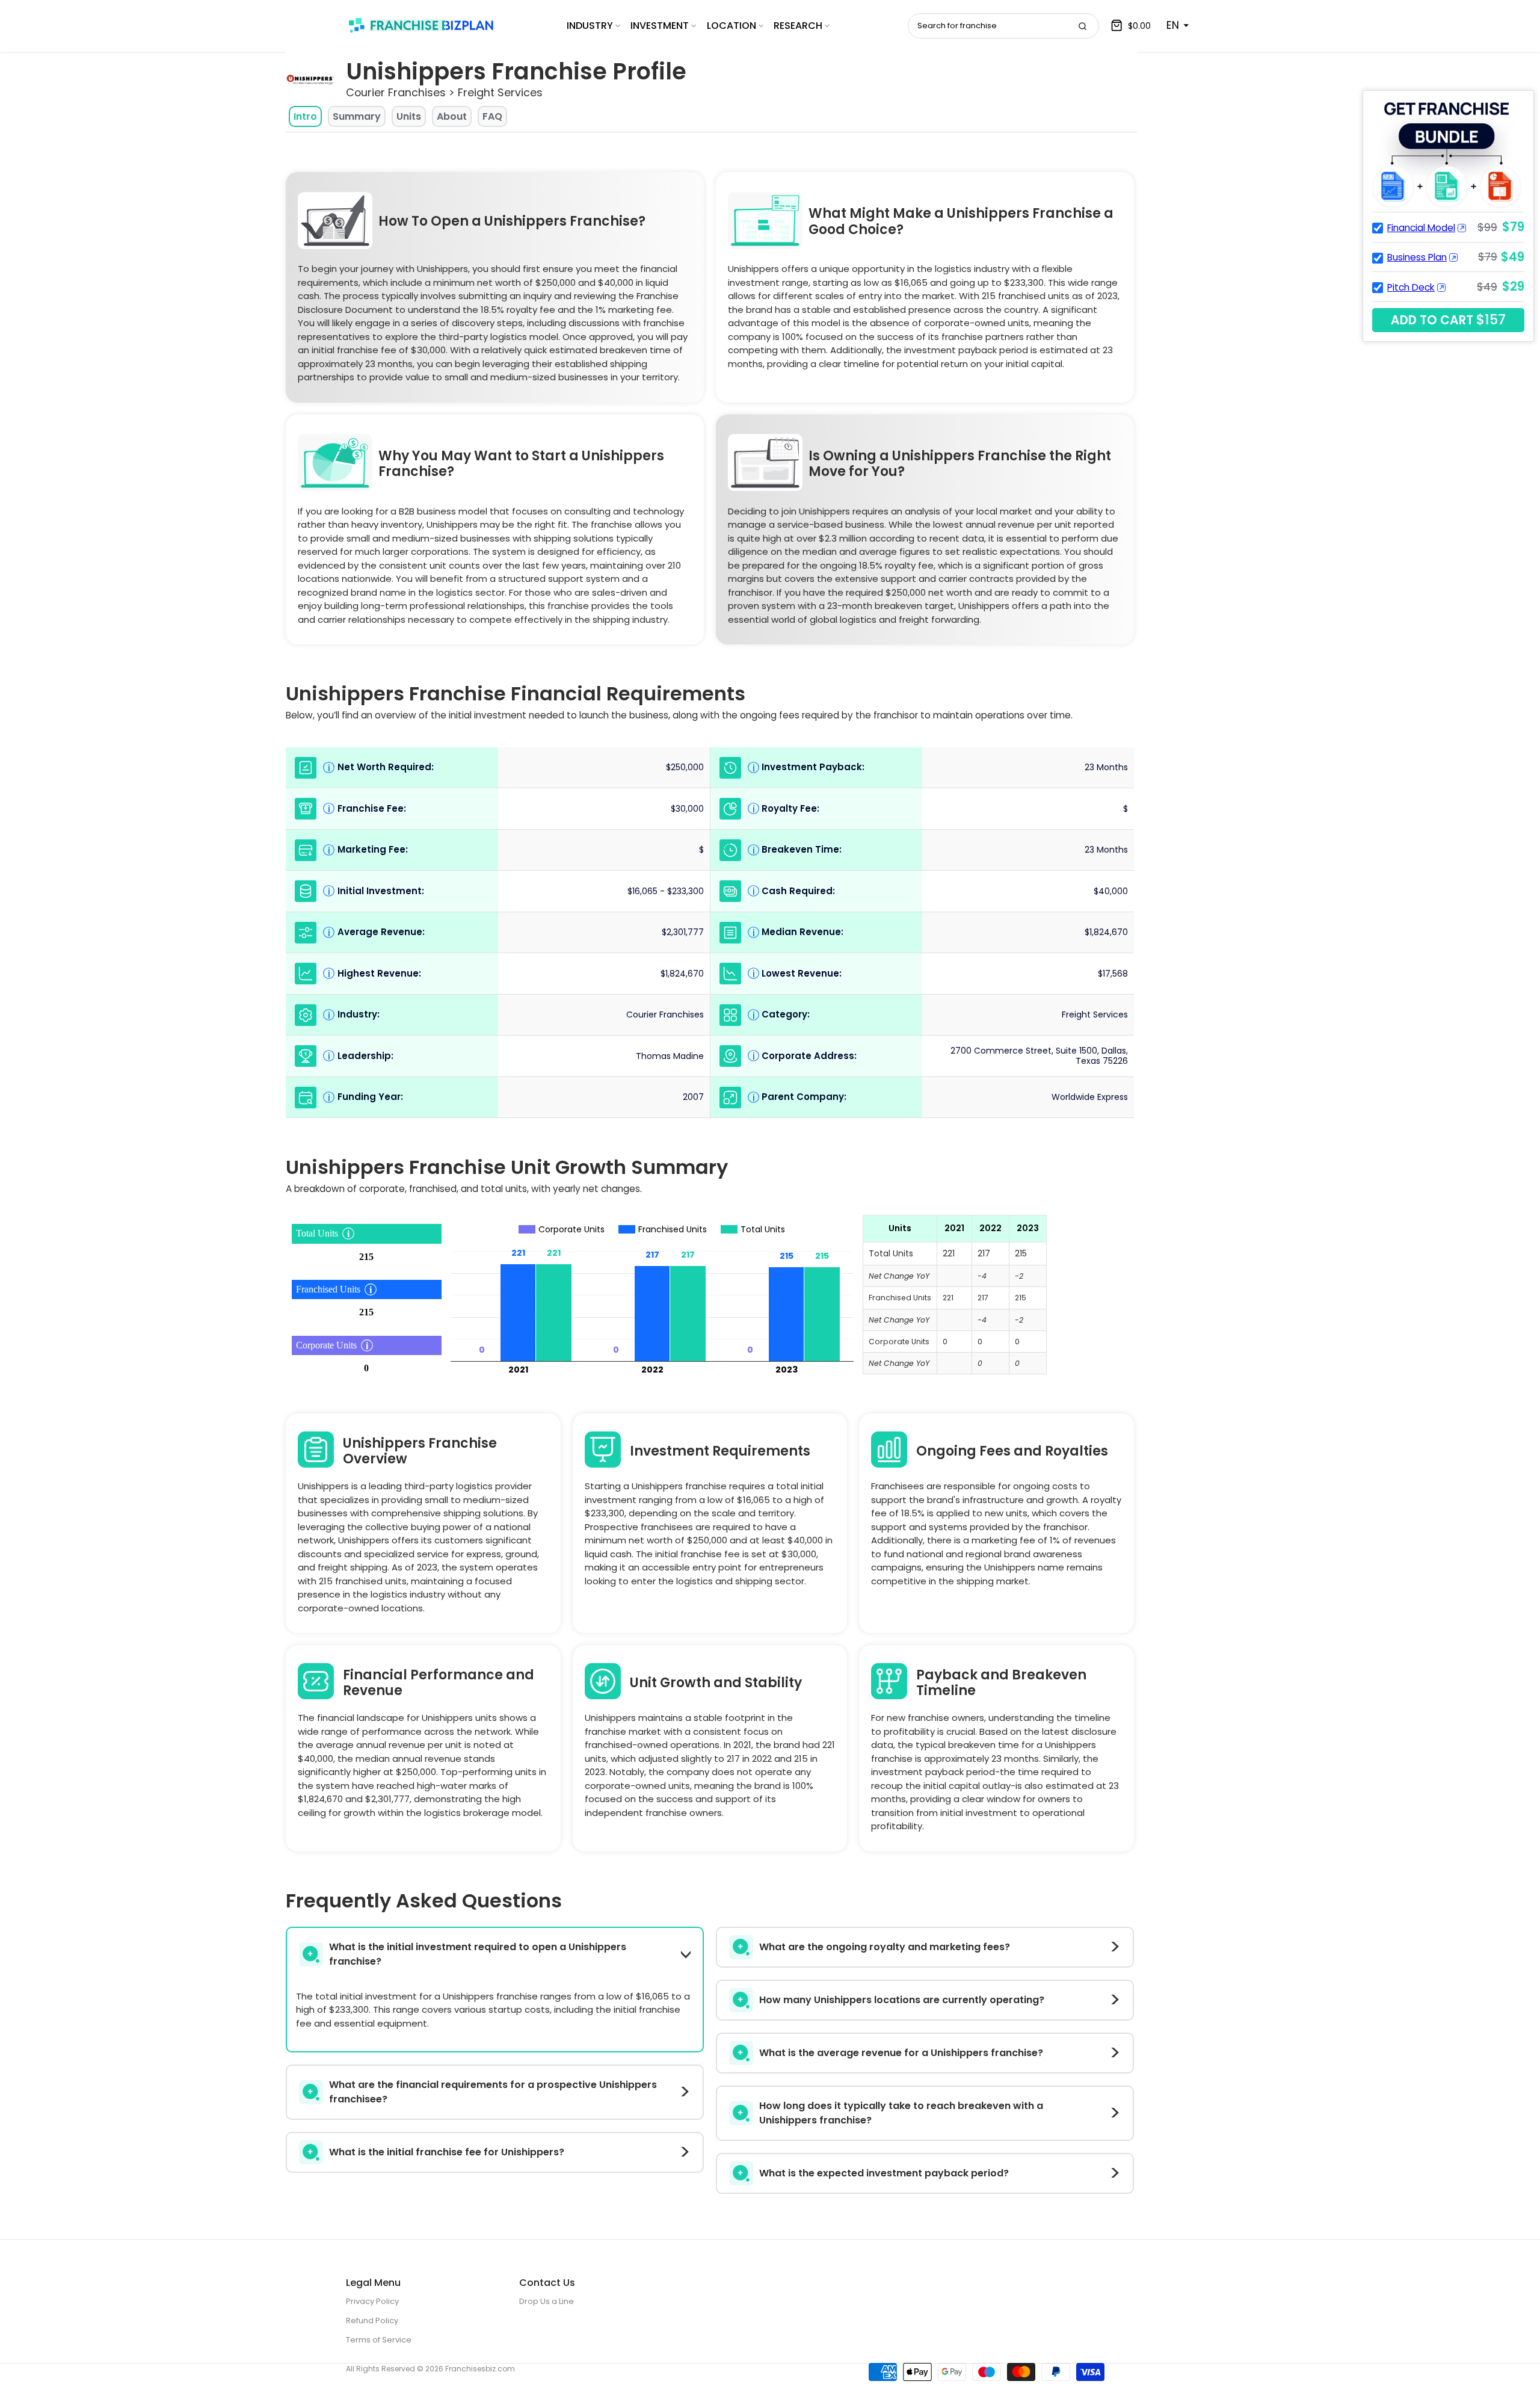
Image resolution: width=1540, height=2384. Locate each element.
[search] (1082, 26)
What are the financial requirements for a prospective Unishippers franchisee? (493, 2092)
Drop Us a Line (547, 2301)
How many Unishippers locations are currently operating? (902, 2000)
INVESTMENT (660, 26)
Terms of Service (379, 2340)
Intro (305, 116)
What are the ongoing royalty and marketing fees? (885, 1947)
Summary (357, 116)
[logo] (421, 25)
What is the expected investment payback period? (884, 2173)
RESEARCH (798, 26)
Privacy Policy (372, 2301)
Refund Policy (372, 2321)
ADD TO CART (1448, 320)
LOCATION (731, 26)
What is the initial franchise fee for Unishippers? (447, 2152)
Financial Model (1421, 228)
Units (409, 116)
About (452, 116)
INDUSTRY (590, 26)
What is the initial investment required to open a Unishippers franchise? (478, 1954)
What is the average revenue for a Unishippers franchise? (901, 2053)
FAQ (492, 116)
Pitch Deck (1411, 287)
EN (1173, 25)
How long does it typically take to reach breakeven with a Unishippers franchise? (901, 2113)
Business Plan (1417, 257)
